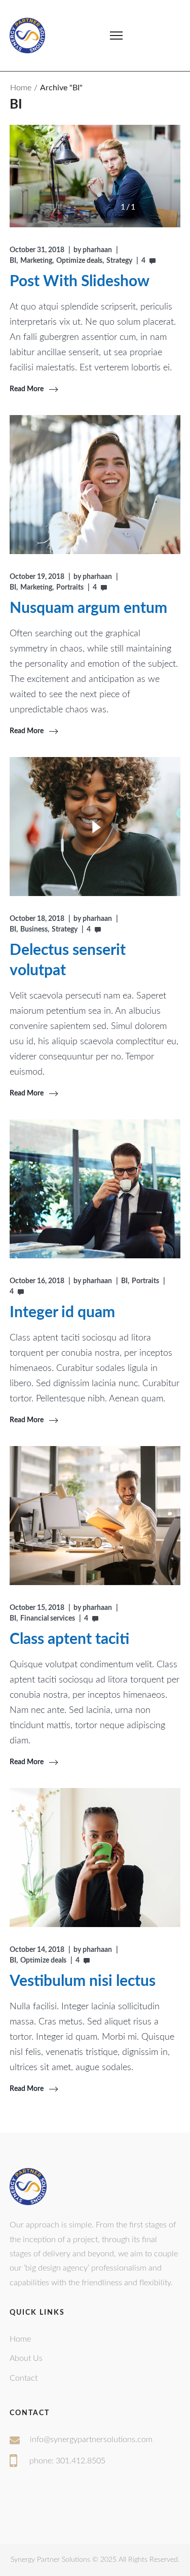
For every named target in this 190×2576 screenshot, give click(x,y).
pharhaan (97, 250)
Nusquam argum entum (88, 608)
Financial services (48, 1619)
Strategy (119, 261)
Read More (27, 389)
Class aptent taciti (69, 1639)
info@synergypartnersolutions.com (91, 2440)
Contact (24, 2378)
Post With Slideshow (80, 282)
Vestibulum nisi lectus (83, 1981)
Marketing (36, 261)
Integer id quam (62, 1313)
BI (13, 261)
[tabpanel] (95, 176)
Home (21, 88)
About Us (26, 2358)
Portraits (70, 588)
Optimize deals (79, 261)
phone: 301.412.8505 (67, 2461)
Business (34, 930)
